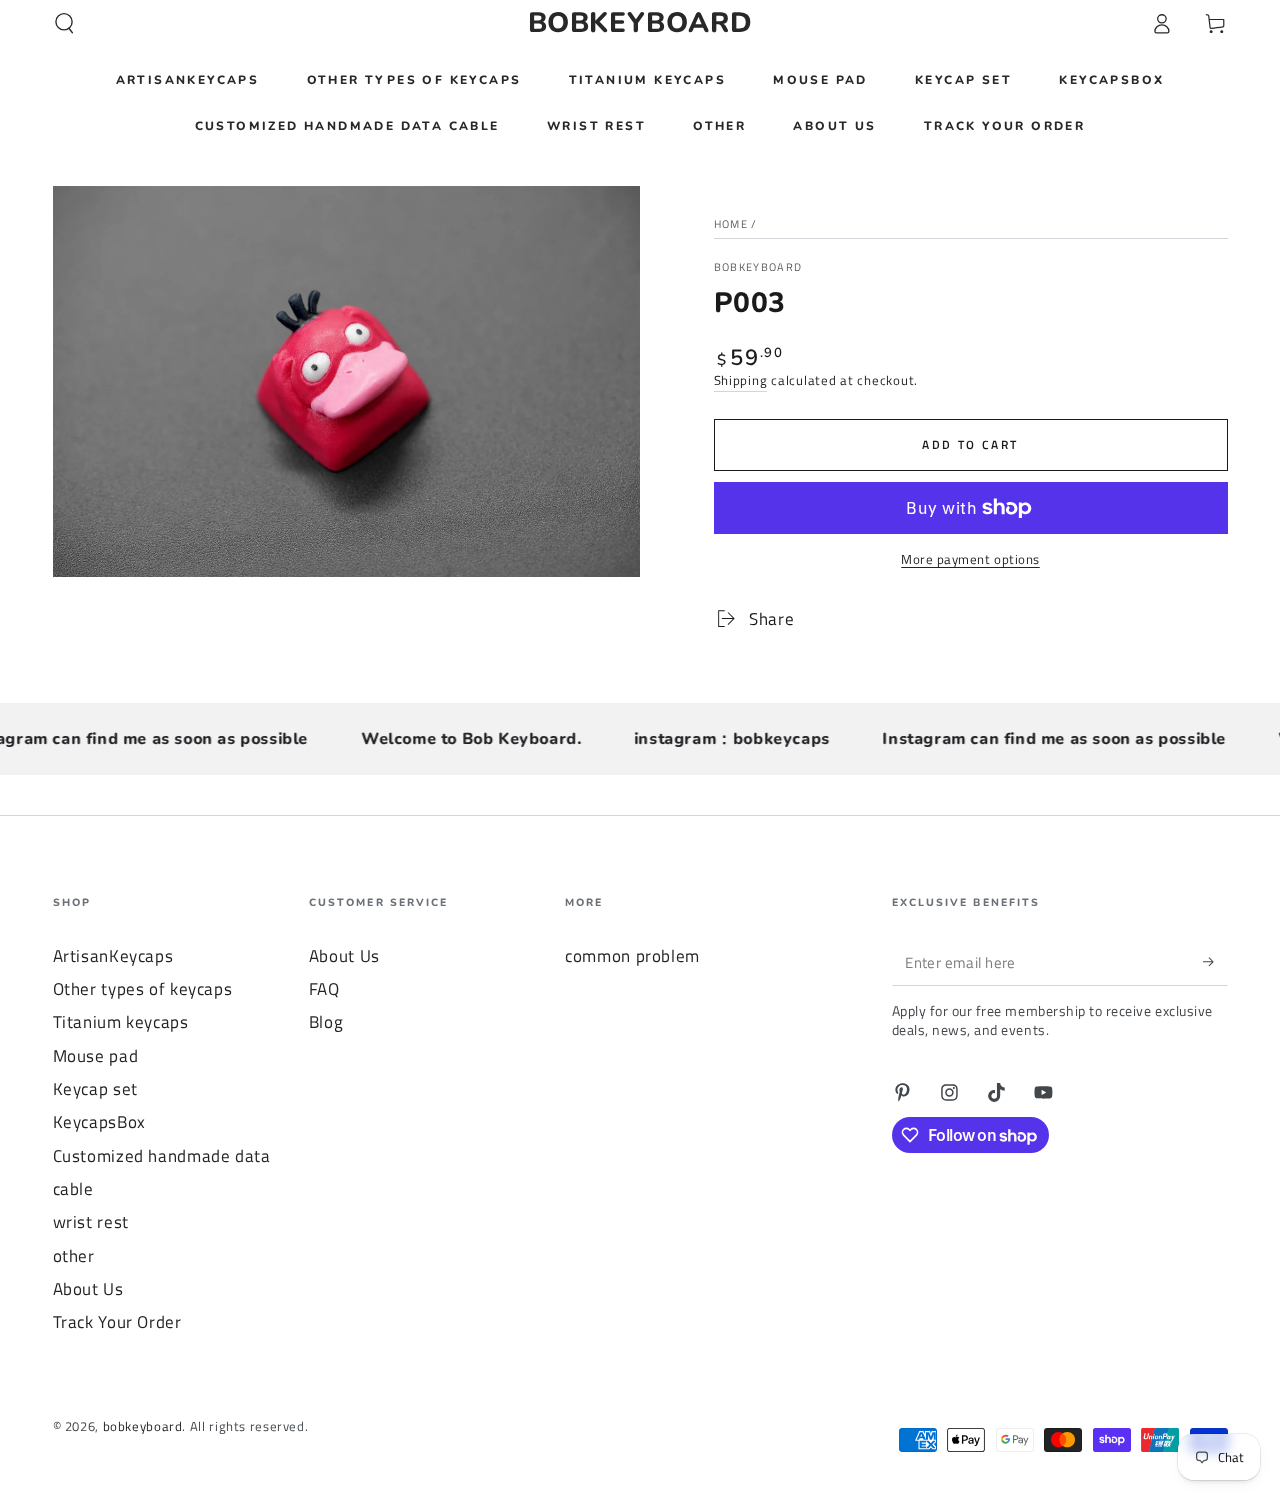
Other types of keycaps (143, 989)
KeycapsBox (99, 1122)
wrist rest (91, 1222)
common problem (632, 956)
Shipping (741, 380)
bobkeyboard (758, 267)
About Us (88, 1289)
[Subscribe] (1215, 962)
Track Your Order (117, 1322)
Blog (326, 1022)
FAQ (324, 989)
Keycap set (95, 1089)
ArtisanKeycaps (113, 956)
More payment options (970, 560)
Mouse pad (96, 1056)
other (74, 1256)
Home (731, 224)
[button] (64, 23)
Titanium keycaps (121, 1022)
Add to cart (970, 444)
